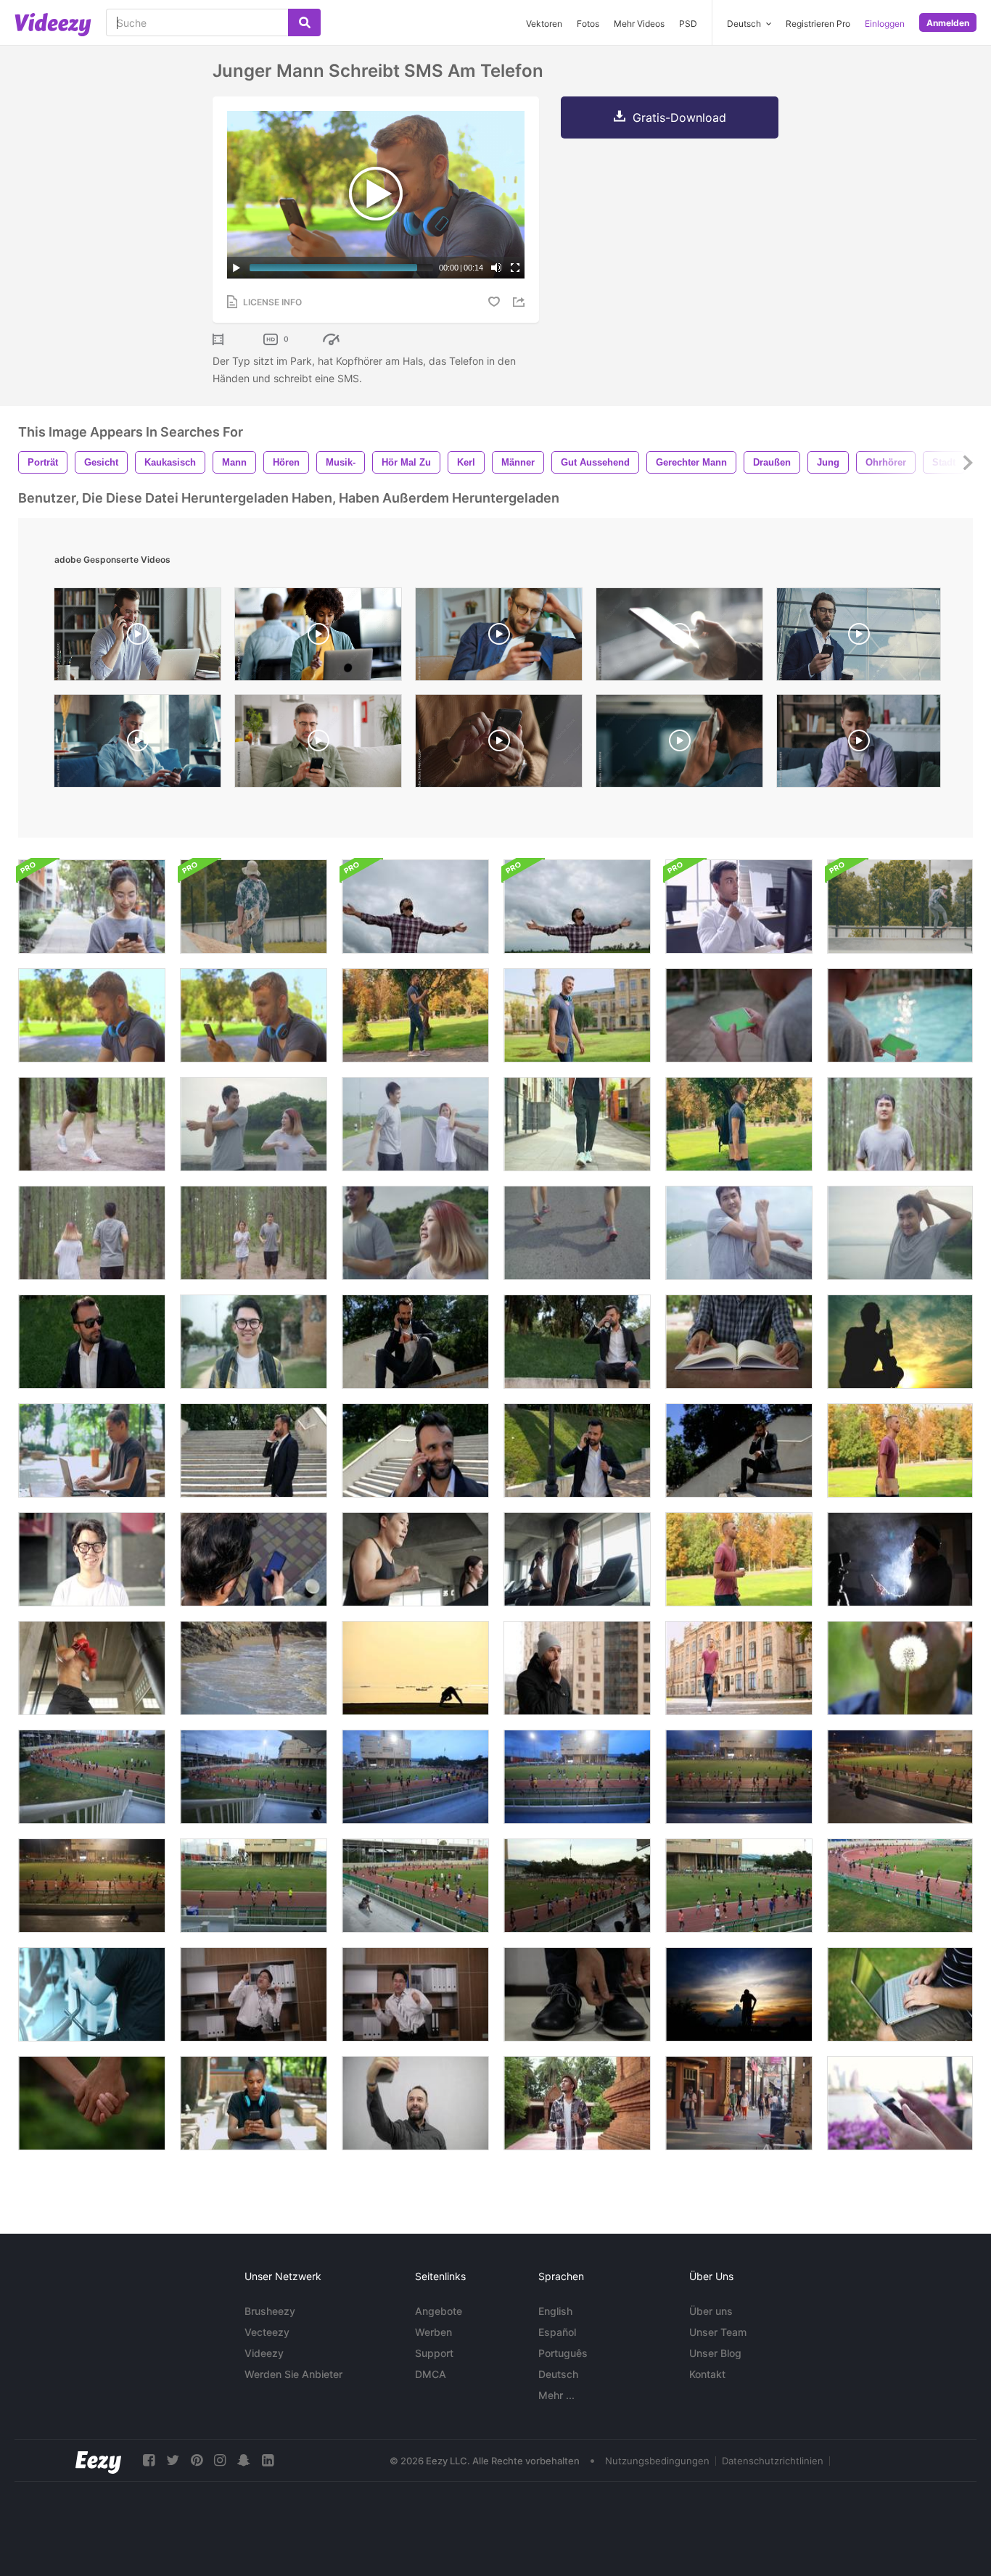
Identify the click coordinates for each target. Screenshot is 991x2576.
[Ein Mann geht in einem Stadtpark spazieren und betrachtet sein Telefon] (415, 1015)
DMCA (431, 2374)
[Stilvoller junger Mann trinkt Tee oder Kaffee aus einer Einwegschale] (92, 1342)
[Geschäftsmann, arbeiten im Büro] (739, 907)
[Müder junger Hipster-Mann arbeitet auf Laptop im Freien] (92, 1450)
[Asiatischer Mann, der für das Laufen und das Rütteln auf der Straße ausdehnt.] (739, 1233)
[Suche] (304, 22)
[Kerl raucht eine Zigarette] (577, 1668)
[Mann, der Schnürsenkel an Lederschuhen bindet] (577, 1994)
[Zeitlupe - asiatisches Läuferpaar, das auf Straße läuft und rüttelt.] (577, 1233)
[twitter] (173, 2460)
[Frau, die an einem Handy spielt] (92, 907)
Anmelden (948, 23)
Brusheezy (270, 2311)
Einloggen (885, 24)
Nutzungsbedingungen (657, 2461)
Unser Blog (715, 2353)
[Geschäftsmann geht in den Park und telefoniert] (254, 1450)
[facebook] (149, 2460)
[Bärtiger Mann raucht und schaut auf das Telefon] (900, 1559)
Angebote (439, 2311)
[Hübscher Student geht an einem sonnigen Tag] (577, 1015)
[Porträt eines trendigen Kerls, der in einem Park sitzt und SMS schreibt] (254, 2103)
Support (434, 2353)
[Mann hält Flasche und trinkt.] (900, 1342)
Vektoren (544, 24)
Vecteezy (267, 2332)
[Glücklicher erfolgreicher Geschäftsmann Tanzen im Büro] (254, 1994)
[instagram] (220, 2460)
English (555, 2311)
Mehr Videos (639, 24)
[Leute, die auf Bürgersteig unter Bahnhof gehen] (739, 2103)
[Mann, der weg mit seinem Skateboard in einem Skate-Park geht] (254, 907)
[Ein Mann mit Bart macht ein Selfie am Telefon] (415, 2103)
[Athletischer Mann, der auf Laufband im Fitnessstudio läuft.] (415, 1559)
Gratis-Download (679, 117)
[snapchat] (244, 2460)
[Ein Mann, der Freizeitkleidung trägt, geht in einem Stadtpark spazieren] (739, 1124)
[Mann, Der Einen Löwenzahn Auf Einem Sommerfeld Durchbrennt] (900, 1668)
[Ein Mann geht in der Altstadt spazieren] (739, 1668)
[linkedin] (268, 2460)
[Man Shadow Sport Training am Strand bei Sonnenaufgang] (415, 1668)
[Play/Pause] (237, 268)
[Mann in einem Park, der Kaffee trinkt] (577, 1342)
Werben (433, 2332)
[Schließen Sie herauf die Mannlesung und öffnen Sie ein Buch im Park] (739, 1342)
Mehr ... (556, 2395)
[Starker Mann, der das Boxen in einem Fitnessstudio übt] (92, 1668)
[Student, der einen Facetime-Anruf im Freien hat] (254, 1015)
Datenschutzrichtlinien (773, 2461)
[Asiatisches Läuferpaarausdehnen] (254, 1124)
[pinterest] (197, 2460)
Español (557, 2332)
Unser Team (718, 2332)
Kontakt (707, 2374)
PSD (688, 24)
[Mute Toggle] (496, 268)
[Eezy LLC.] (98, 2460)
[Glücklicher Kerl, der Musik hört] (92, 1015)
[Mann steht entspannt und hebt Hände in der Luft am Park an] (415, 907)
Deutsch (558, 2374)
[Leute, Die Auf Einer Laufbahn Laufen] (92, 1777)
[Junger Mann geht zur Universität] (900, 1450)
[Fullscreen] (515, 268)
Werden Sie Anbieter (293, 2374)
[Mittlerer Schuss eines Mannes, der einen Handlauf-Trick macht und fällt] (900, 907)
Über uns (711, 2311)
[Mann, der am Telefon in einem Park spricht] (415, 1342)
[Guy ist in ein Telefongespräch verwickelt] (739, 1450)
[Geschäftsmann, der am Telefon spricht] (577, 1450)
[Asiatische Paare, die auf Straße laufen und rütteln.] (415, 1233)
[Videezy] (53, 25)
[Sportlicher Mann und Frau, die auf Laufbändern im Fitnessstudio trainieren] (577, 1559)
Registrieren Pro (818, 24)
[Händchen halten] (92, 2103)
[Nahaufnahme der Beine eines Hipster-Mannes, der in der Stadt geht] (577, 1124)
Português (563, 2353)
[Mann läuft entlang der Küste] (254, 1668)
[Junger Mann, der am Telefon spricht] (415, 1450)
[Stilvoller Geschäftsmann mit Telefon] (254, 1559)
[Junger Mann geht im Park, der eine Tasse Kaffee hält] (739, 1559)
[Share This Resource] (521, 302)
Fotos (588, 24)
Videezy (264, 2353)
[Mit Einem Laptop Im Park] (900, 1994)
